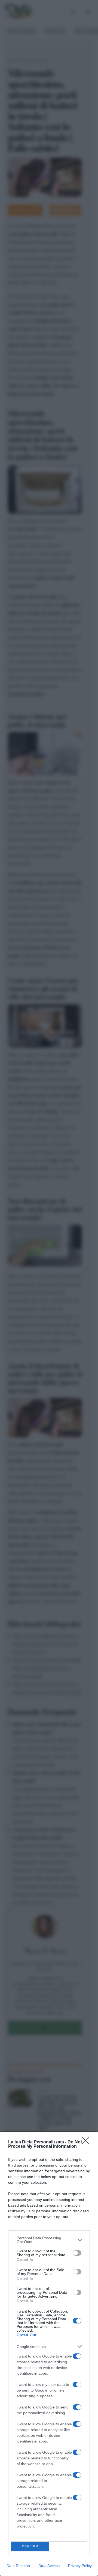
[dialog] (49, 2354)
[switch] (77, 2253)
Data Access (49, 2566)
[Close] (87, 2142)
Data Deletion (18, 2566)
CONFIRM (30, 2546)
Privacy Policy (80, 2566)
